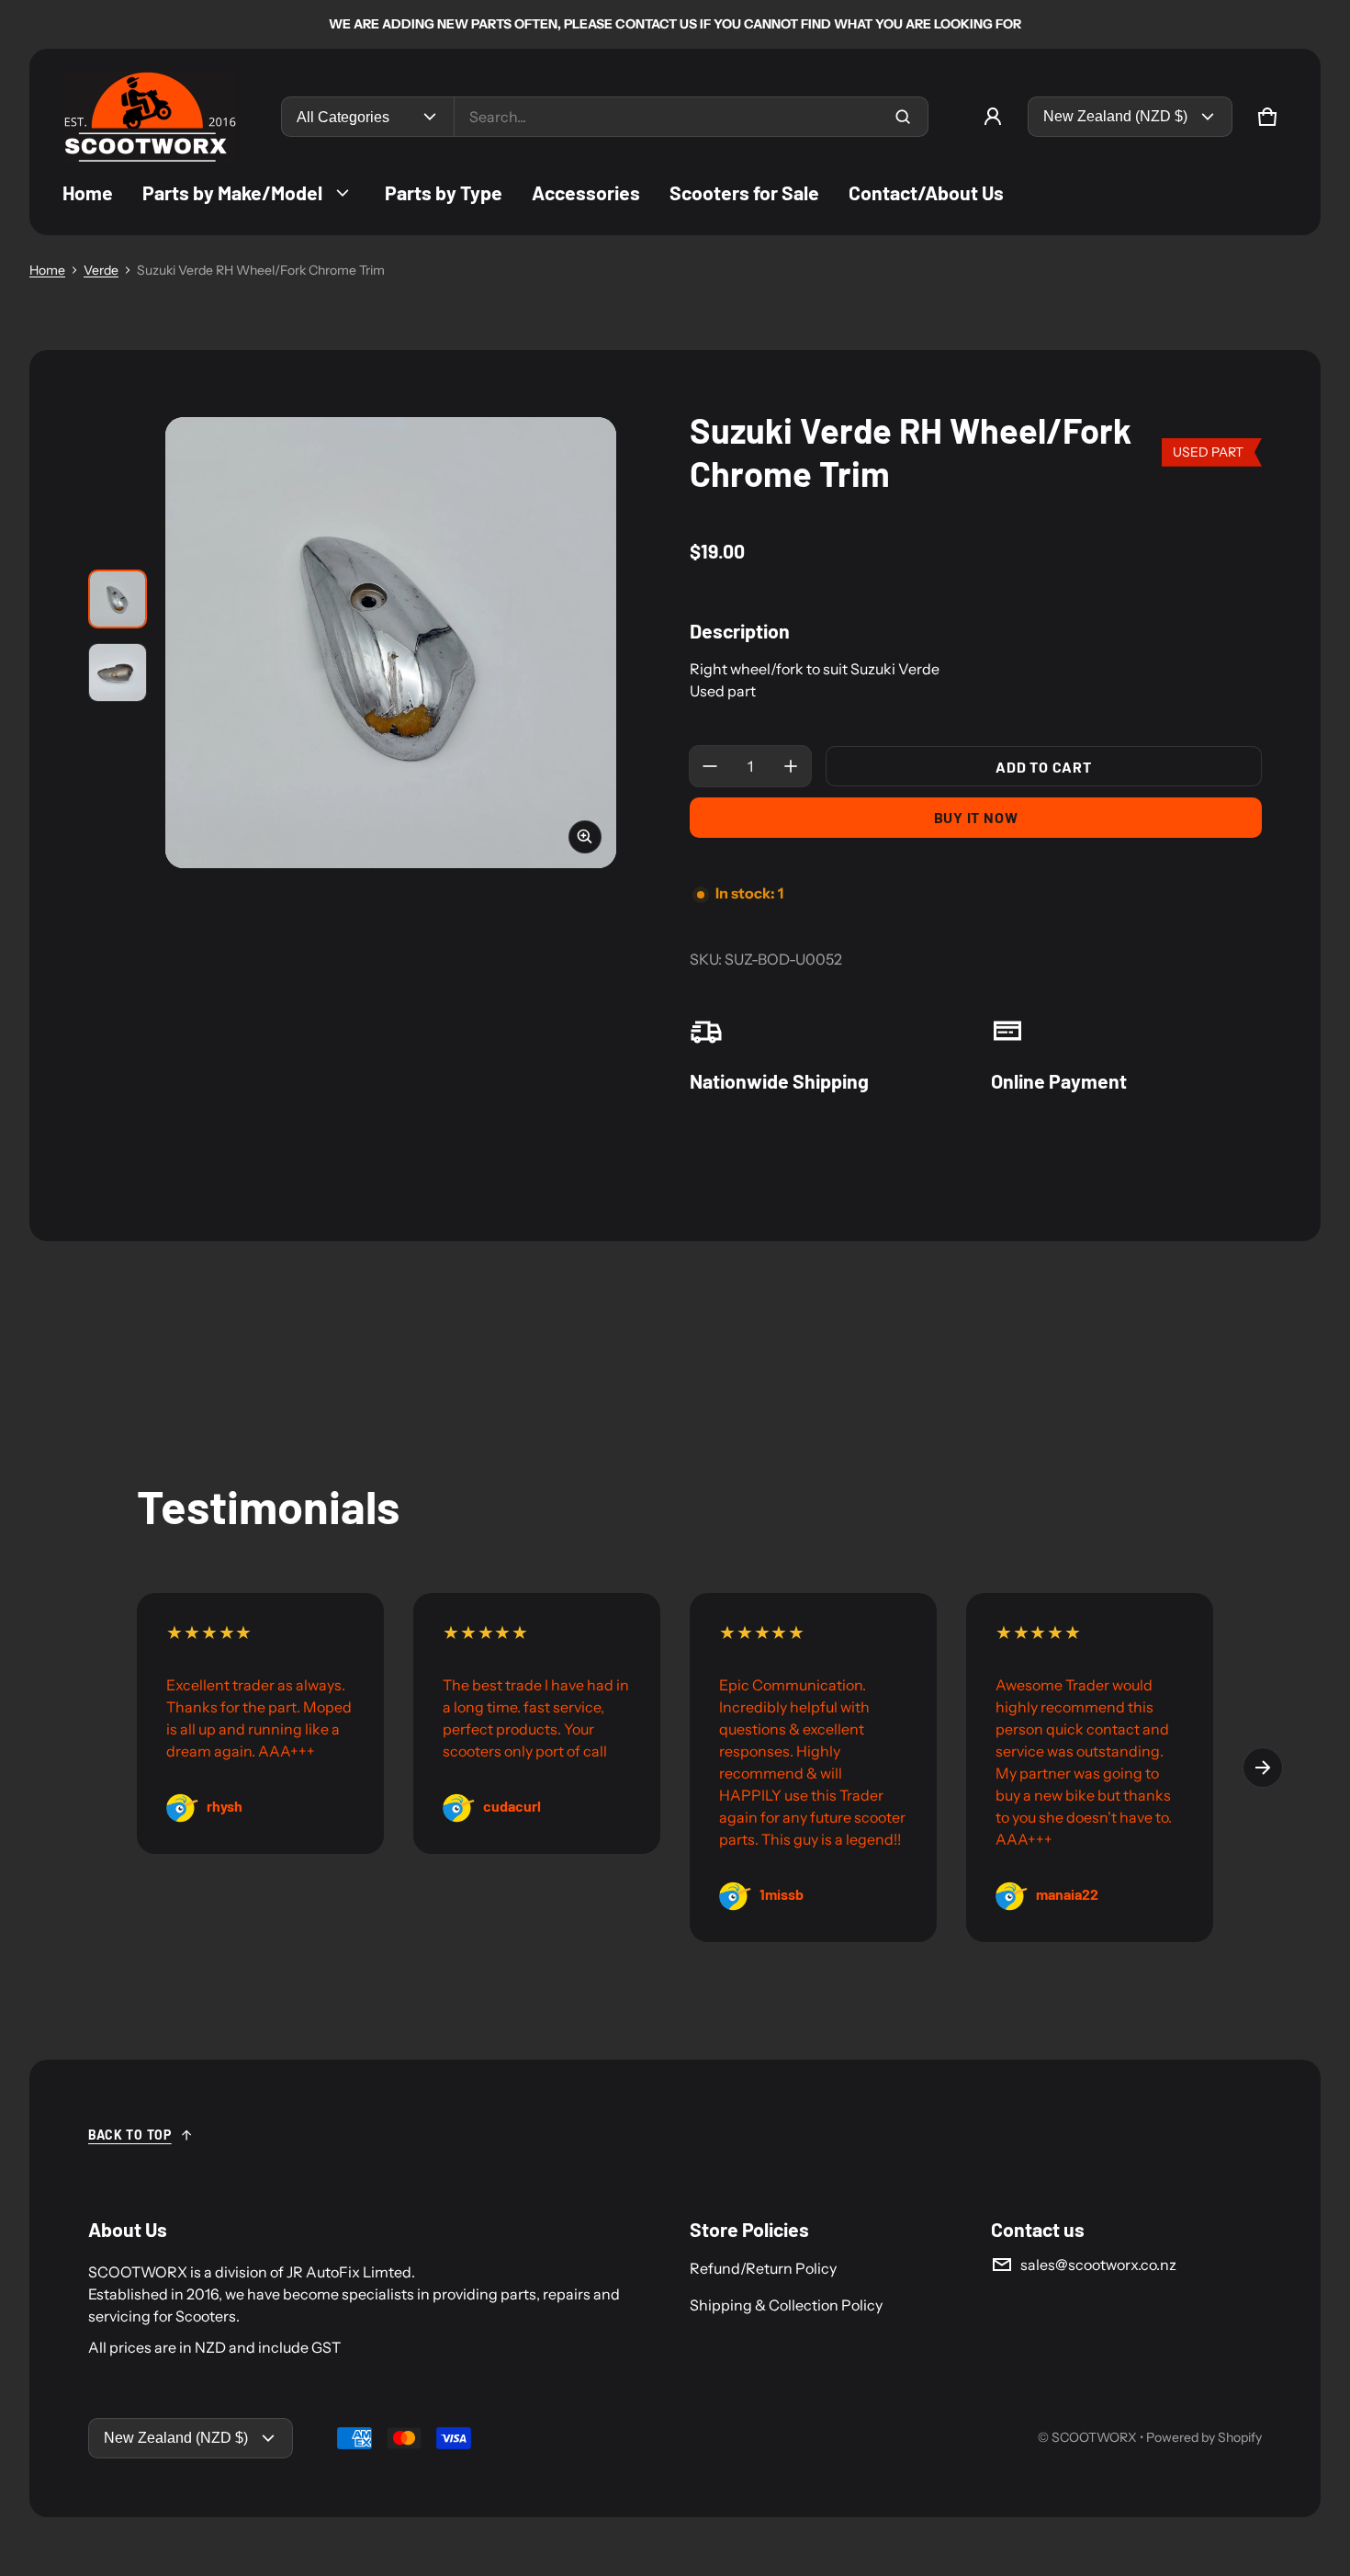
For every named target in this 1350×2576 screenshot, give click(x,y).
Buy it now (976, 817)
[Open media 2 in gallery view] (118, 672)
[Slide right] (1263, 1768)
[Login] (993, 117)
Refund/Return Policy (763, 2268)
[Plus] (791, 766)
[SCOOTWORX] (150, 117)
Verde (101, 270)
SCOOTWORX (1094, 2437)
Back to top (130, 2135)
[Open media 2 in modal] (391, 643)
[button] (1267, 117)
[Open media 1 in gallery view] (118, 599)
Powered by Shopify (1204, 2437)
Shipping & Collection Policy (786, 2305)
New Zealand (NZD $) (1115, 116)
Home (47, 270)
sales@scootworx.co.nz (1098, 2265)
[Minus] (710, 766)
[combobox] (691, 117)
